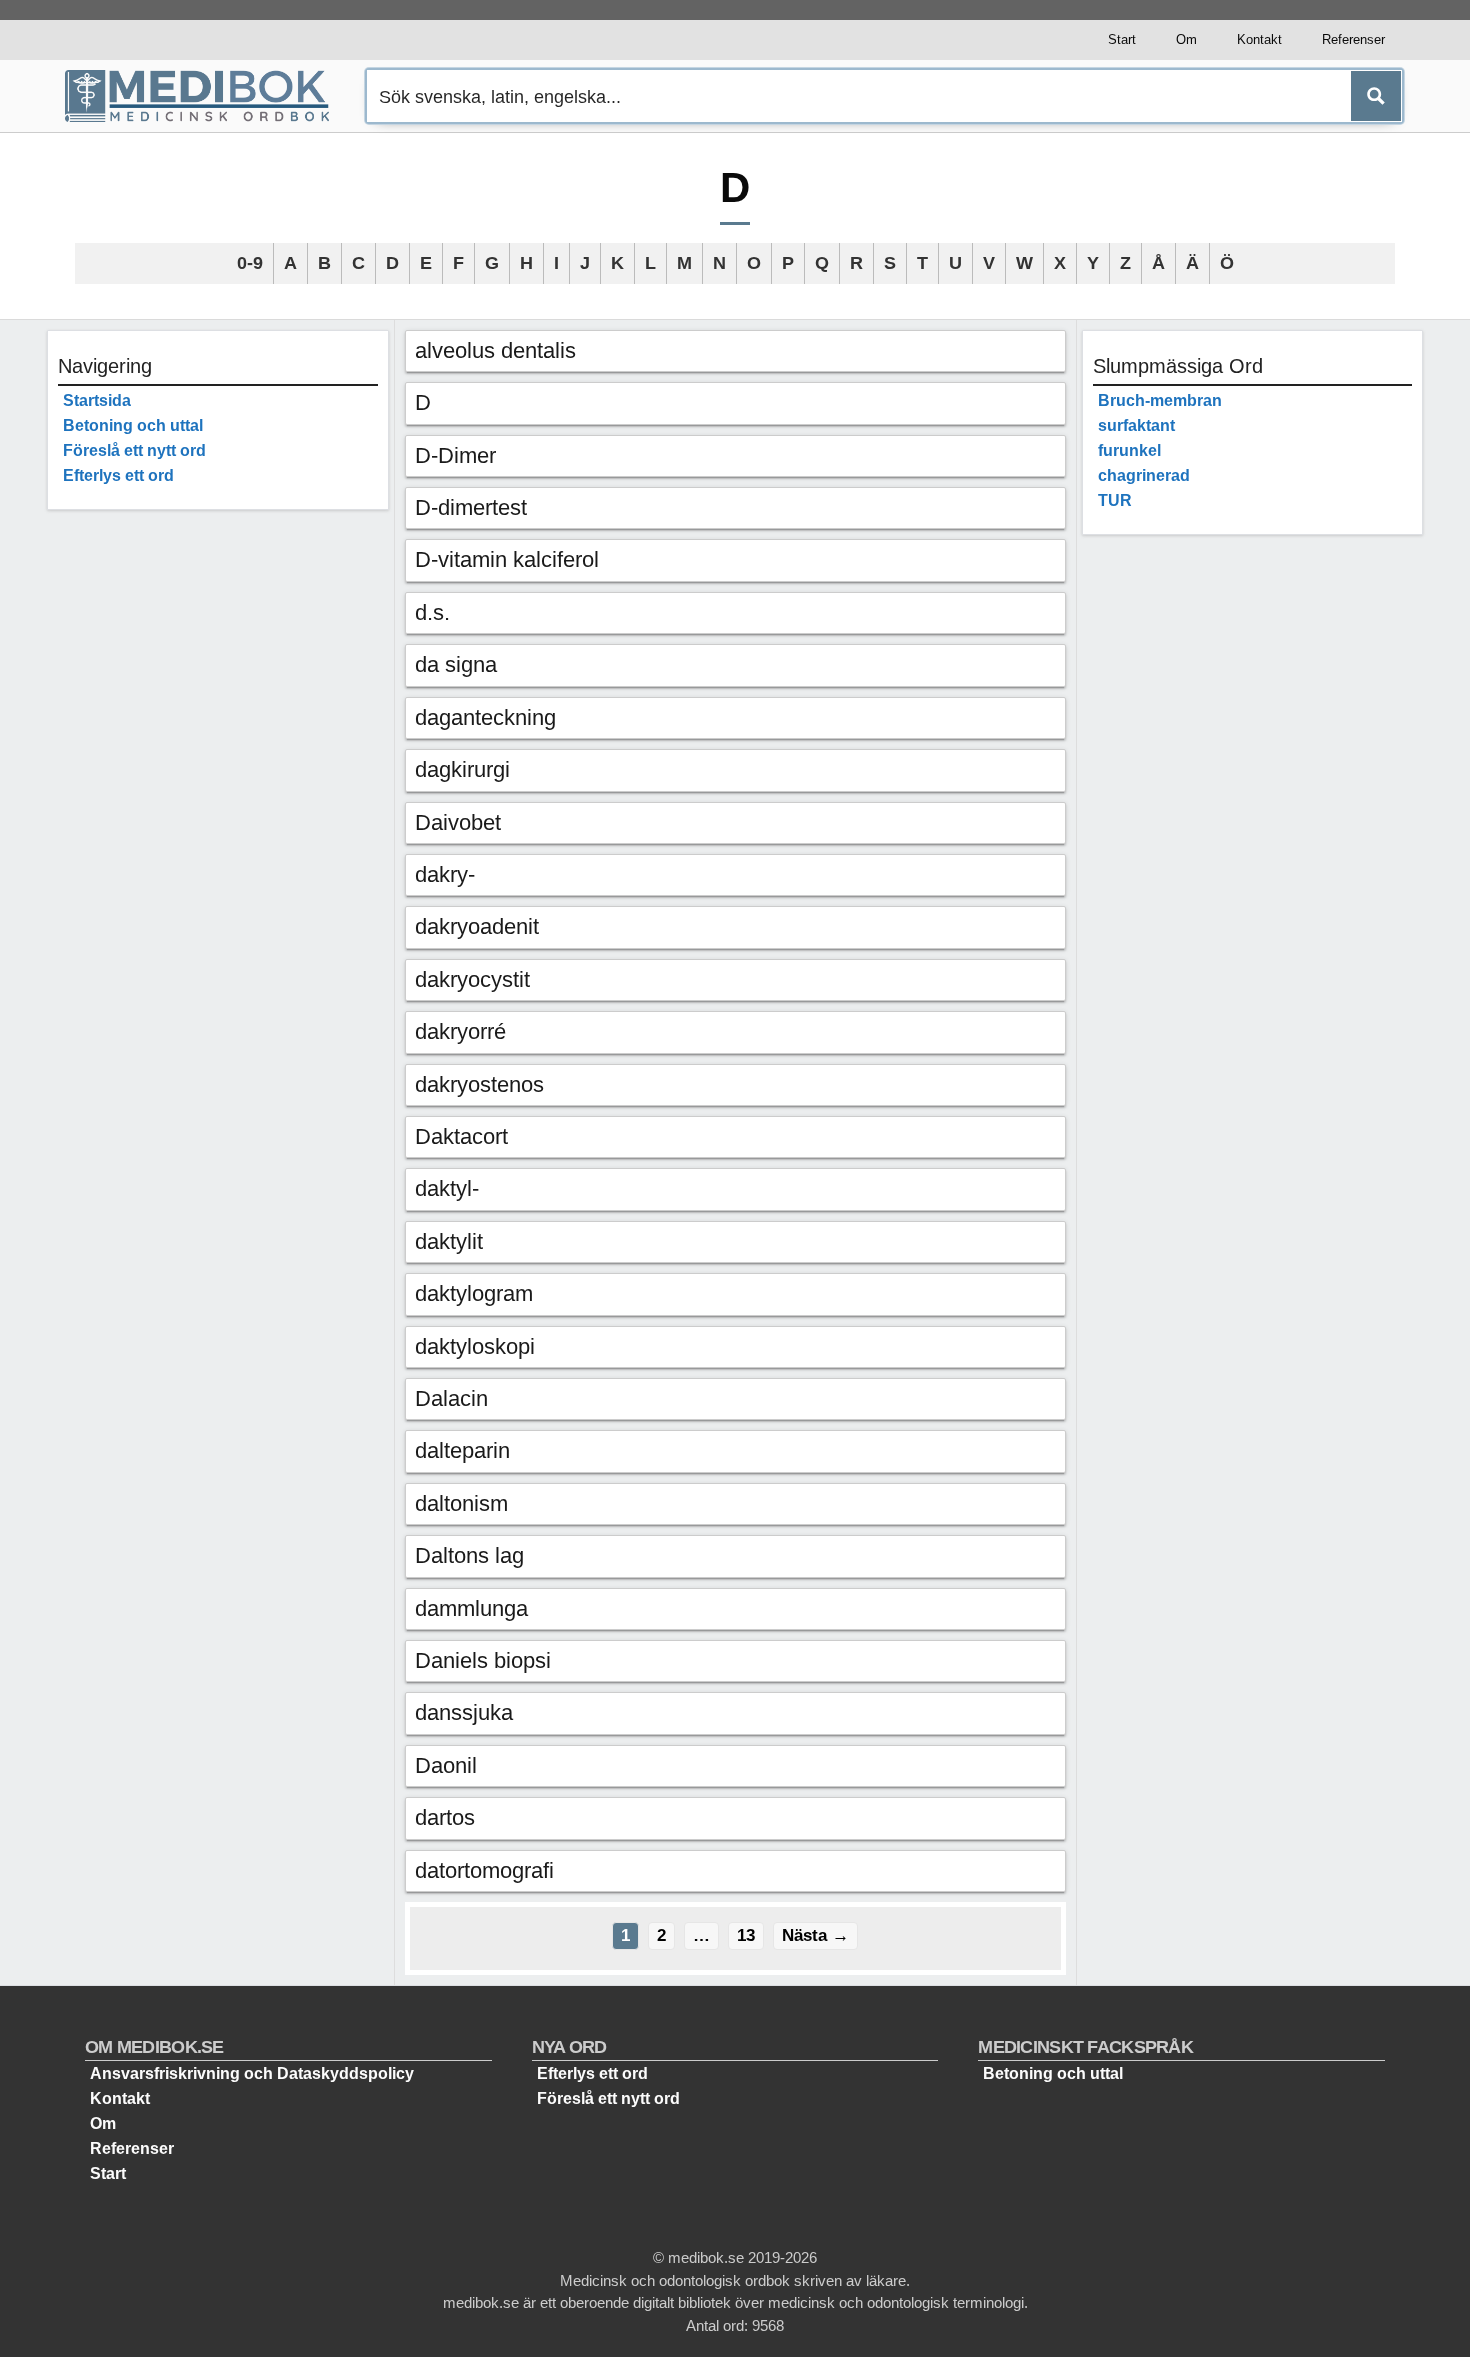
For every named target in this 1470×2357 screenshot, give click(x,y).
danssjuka (464, 1712)
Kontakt (1259, 39)
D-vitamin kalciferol (507, 559)
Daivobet (458, 822)
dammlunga (471, 1608)
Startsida (97, 400)
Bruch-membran (1160, 400)
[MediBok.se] (206, 96)
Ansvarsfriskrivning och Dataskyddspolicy (252, 2073)
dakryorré (460, 1031)
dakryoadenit (477, 926)
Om (1186, 39)
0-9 (250, 263)
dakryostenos (479, 1084)
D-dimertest (471, 507)
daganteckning (485, 717)
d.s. (432, 612)
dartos (445, 1817)
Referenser (1353, 39)
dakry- (445, 874)
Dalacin (451, 1398)
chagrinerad (1144, 475)
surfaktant (1136, 425)
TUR (1115, 500)
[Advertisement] (218, 825)
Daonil (446, 1765)
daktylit (449, 1241)
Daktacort (461, 1136)
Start (1122, 39)
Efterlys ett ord (118, 475)
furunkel (1129, 450)
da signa (456, 664)
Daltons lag (469, 1555)
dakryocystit (472, 979)
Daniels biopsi (483, 1660)
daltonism (461, 1503)
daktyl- (447, 1188)
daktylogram (474, 1293)
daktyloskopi (475, 1346)
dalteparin (462, 1450)
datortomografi (484, 1870)
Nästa (815, 1935)
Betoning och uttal (133, 425)
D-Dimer (455, 455)
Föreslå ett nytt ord (134, 450)
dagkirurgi (462, 769)
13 (750, 1935)
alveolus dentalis (495, 350)
